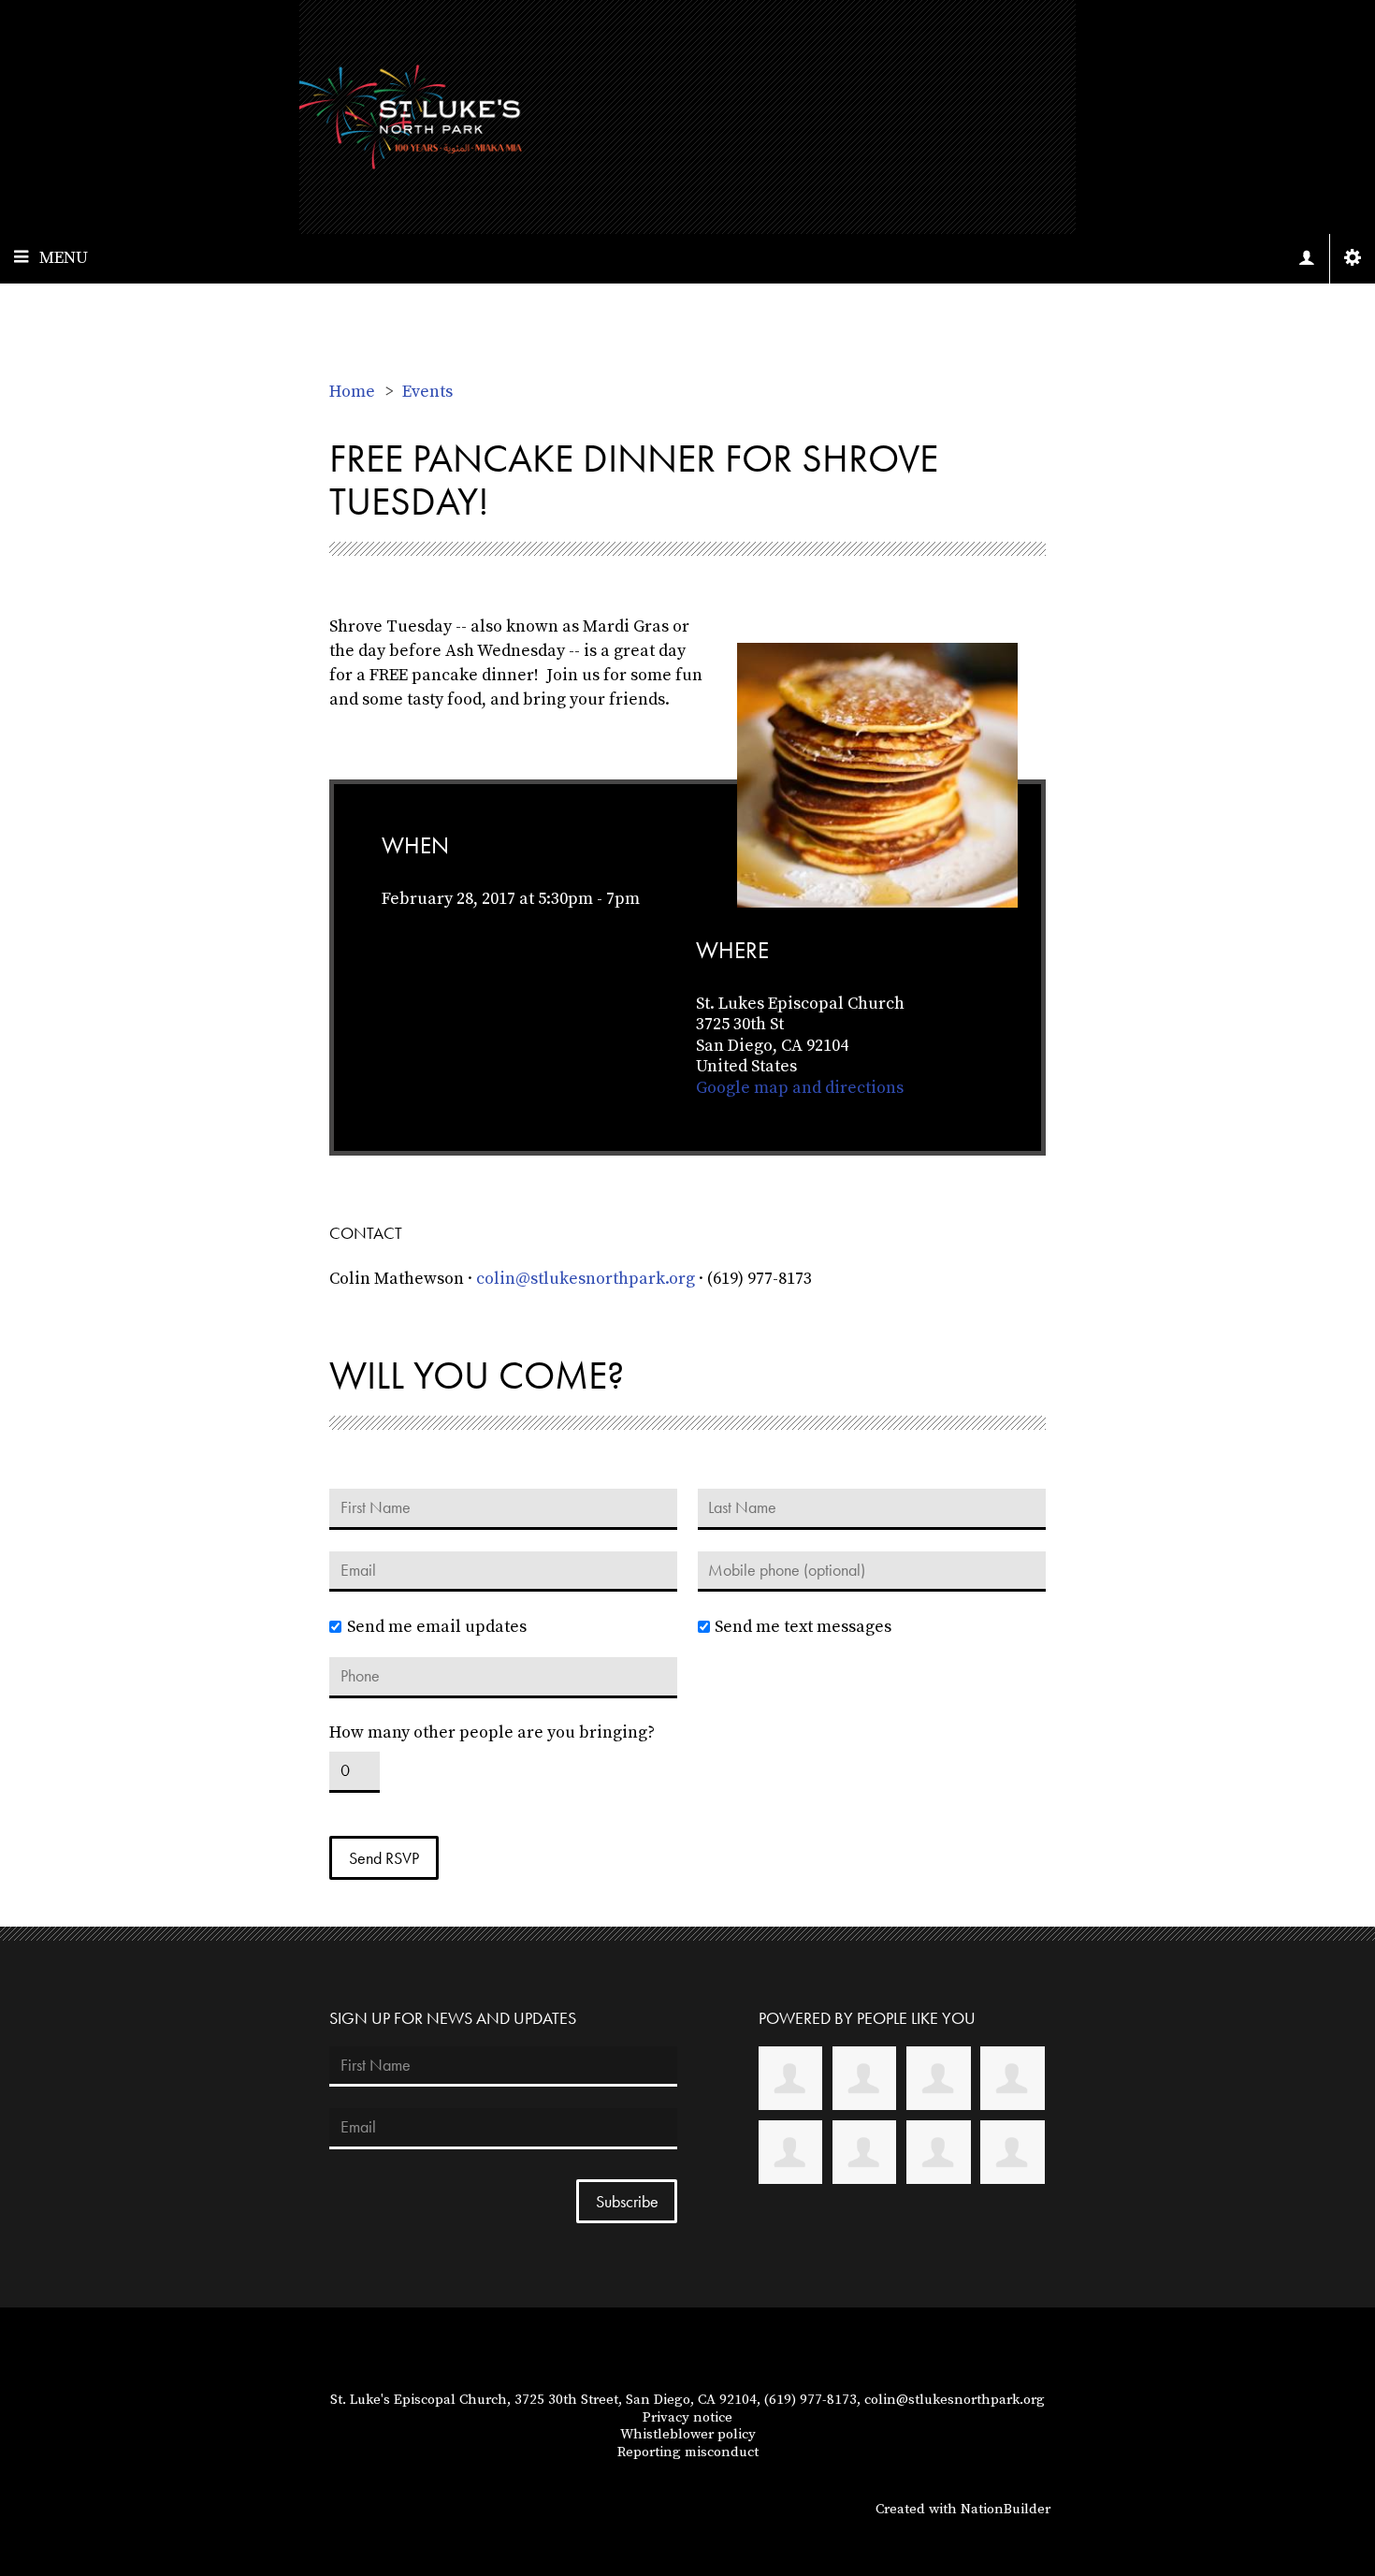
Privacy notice (687, 2417)
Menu (64, 258)
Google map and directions (800, 1088)
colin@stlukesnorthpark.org (586, 1279)
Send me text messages (803, 1627)
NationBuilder (1006, 2509)
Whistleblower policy (688, 2434)
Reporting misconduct (688, 2452)
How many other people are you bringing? (492, 1733)
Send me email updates (436, 1627)
